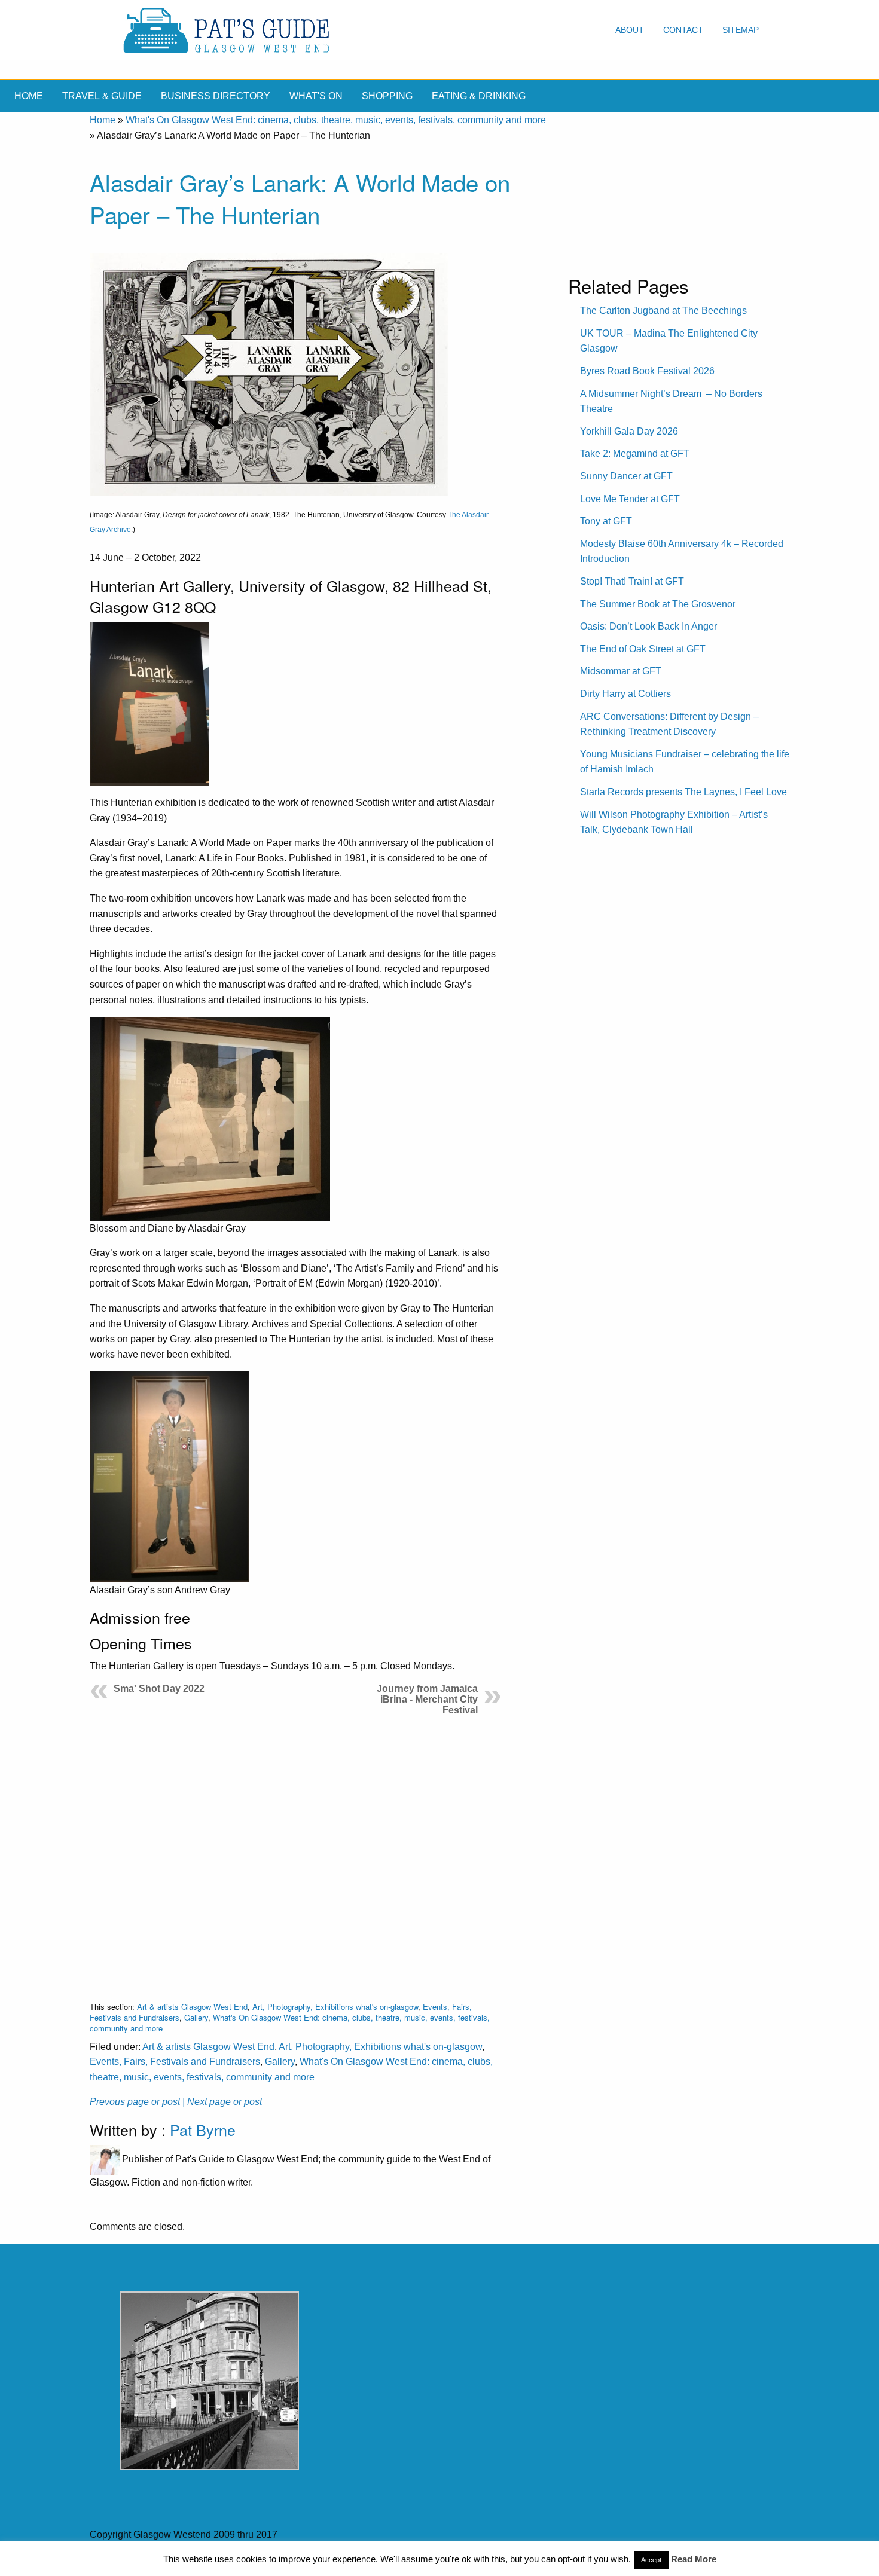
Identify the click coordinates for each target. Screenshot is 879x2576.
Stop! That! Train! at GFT (632, 581)
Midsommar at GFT (621, 671)
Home (29, 96)
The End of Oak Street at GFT (643, 649)
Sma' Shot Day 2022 (159, 1689)
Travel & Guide (102, 96)
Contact (683, 30)
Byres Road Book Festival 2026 (647, 371)
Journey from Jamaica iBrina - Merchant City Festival (427, 1699)
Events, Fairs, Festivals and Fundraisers (175, 2062)
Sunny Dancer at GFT (626, 476)
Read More (694, 2559)
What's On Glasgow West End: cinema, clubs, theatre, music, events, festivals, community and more (336, 120)
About (630, 30)
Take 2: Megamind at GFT (635, 453)
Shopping (387, 96)
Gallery (196, 2017)
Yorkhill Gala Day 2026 (629, 431)
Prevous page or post (135, 2102)
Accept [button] (651, 2560)
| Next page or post (222, 2102)
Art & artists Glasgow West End (192, 2007)
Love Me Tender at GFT (630, 499)
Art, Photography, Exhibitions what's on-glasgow (335, 2007)
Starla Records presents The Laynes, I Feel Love (683, 792)
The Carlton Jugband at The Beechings (663, 311)
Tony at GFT (606, 521)
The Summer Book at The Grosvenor (658, 604)
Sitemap (741, 30)
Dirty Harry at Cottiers (625, 694)
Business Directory (216, 96)
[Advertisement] (296, 1859)
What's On (316, 96)
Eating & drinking (479, 96)
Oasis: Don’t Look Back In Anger (648, 626)
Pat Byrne (203, 2129)
